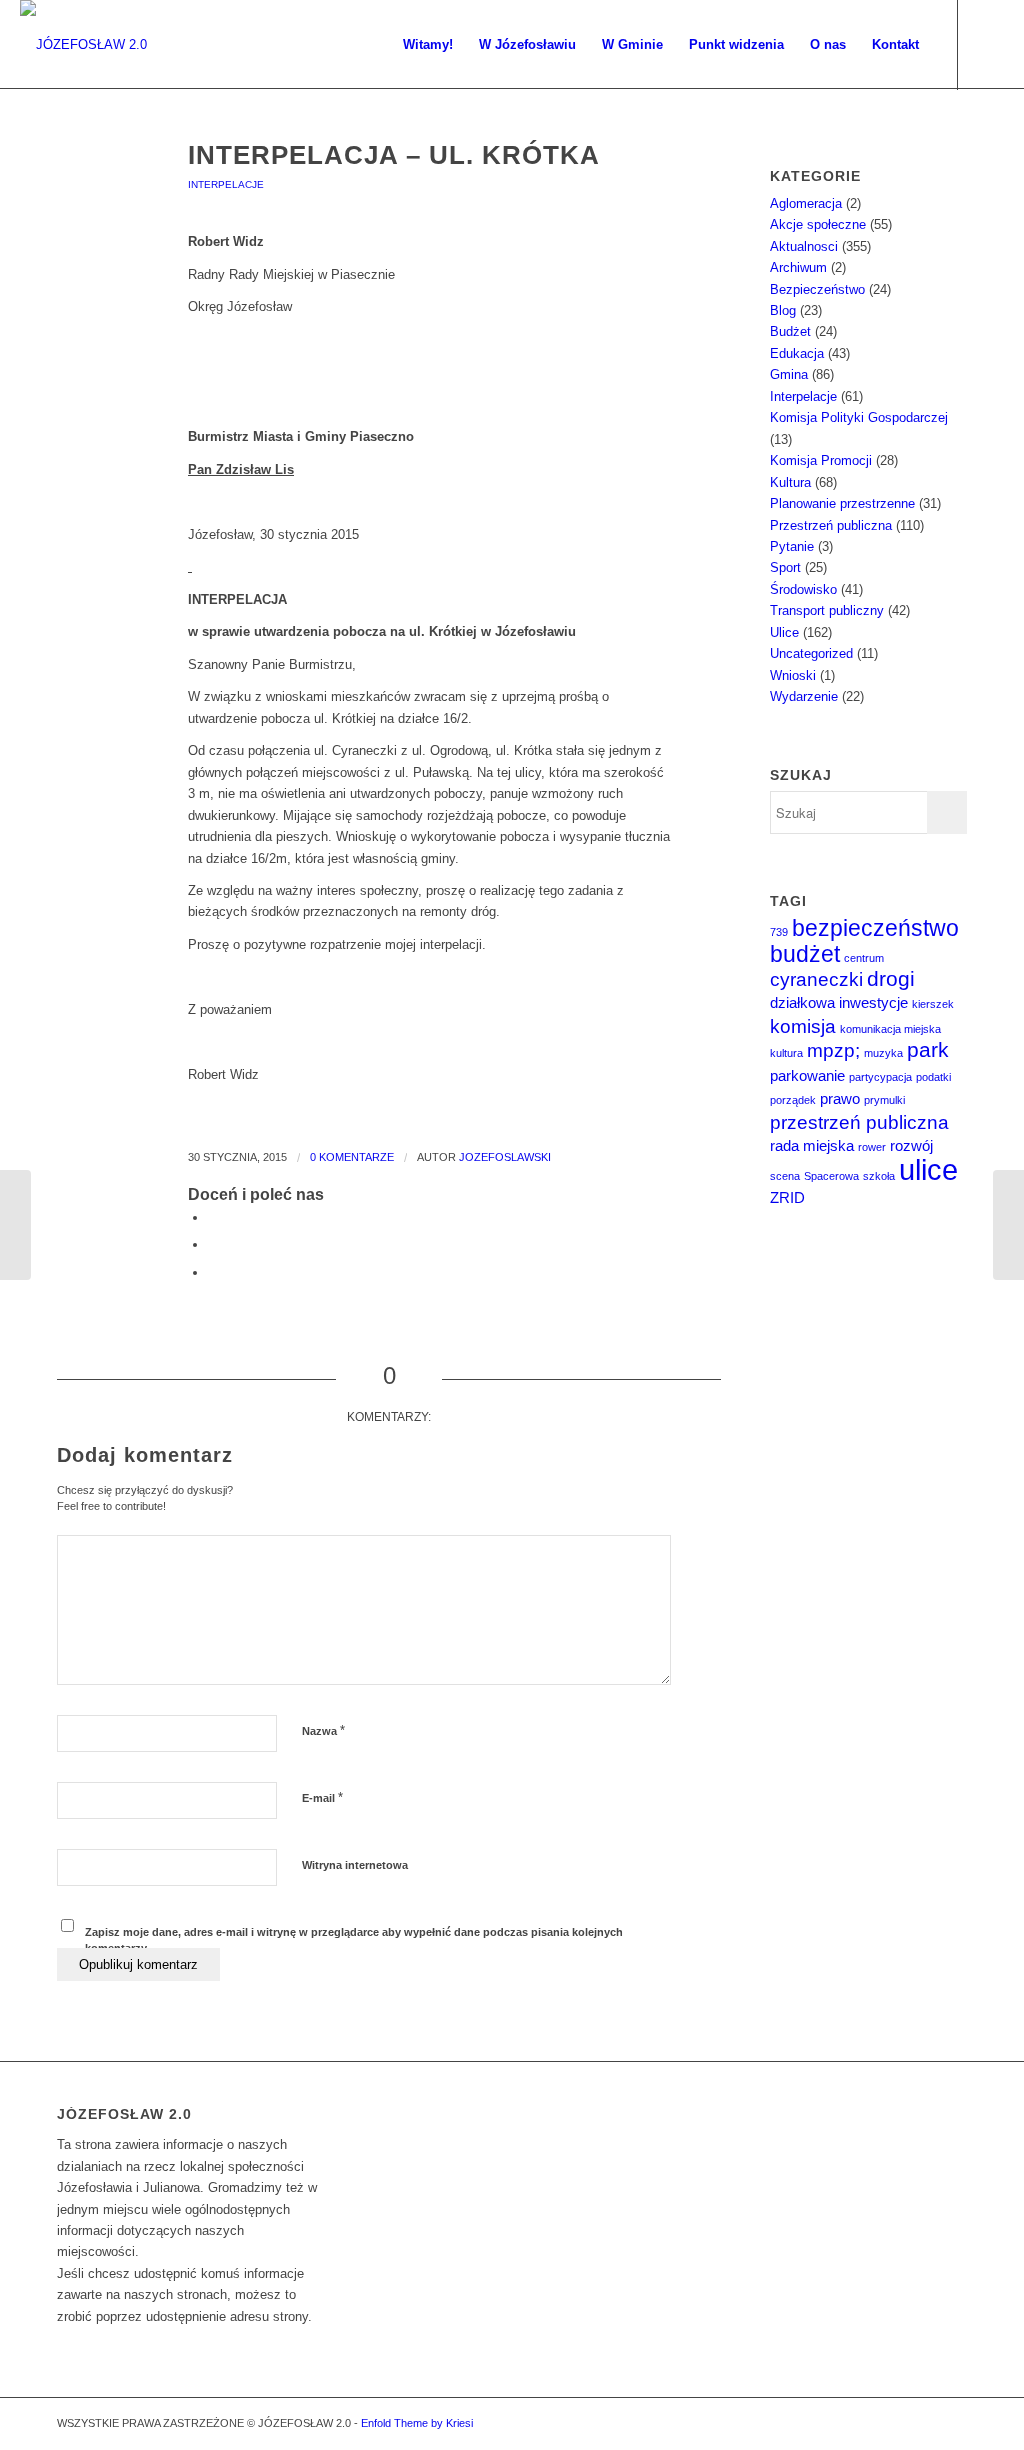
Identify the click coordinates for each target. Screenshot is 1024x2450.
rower (872, 1147)
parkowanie (807, 1075)
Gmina (789, 374)
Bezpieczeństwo (817, 289)
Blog (783, 310)
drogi (891, 979)
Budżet (790, 331)
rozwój (911, 1145)
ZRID (787, 1197)
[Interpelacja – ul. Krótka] (97, 185)
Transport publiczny (827, 610)
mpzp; (833, 1050)
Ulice (784, 632)
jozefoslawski (505, 1157)
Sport (785, 567)
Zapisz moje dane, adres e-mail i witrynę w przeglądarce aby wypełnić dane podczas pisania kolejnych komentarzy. (354, 1940)
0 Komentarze (352, 1157)
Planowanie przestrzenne (842, 503)
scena (785, 1176)
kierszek (933, 1004)
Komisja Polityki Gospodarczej (859, 417)
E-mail (322, 1797)
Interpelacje (226, 184)
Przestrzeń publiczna (831, 525)
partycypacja (880, 1077)
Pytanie (792, 546)
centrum (864, 958)
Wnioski (793, 675)
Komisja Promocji (821, 460)
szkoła (879, 1176)
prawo (840, 1098)
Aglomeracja (806, 203)
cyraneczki (816, 979)
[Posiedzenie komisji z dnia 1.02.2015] (1008, 1225)
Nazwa (323, 1730)
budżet (805, 954)
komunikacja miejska (890, 1029)
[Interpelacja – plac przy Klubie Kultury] (15, 1225)
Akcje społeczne (818, 224)
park (928, 1050)
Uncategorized (811, 653)
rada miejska (812, 1145)
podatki (933, 1077)
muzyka (883, 1053)
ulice (928, 1169)
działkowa (802, 1002)
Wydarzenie (804, 696)
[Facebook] (989, 44)
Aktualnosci (804, 246)
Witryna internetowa (355, 1865)
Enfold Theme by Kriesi (417, 2423)
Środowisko (803, 589)
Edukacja (797, 353)
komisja (803, 1026)
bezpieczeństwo (875, 928)
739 (779, 932)
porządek (793, 1100)
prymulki (884, 1100)
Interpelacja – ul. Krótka (394, 155)
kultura (786, 1053)
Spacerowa (831, 1176)
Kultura (790, 482)
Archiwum (798, 267)
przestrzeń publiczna (859, 1122)
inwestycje (873, 1002)
